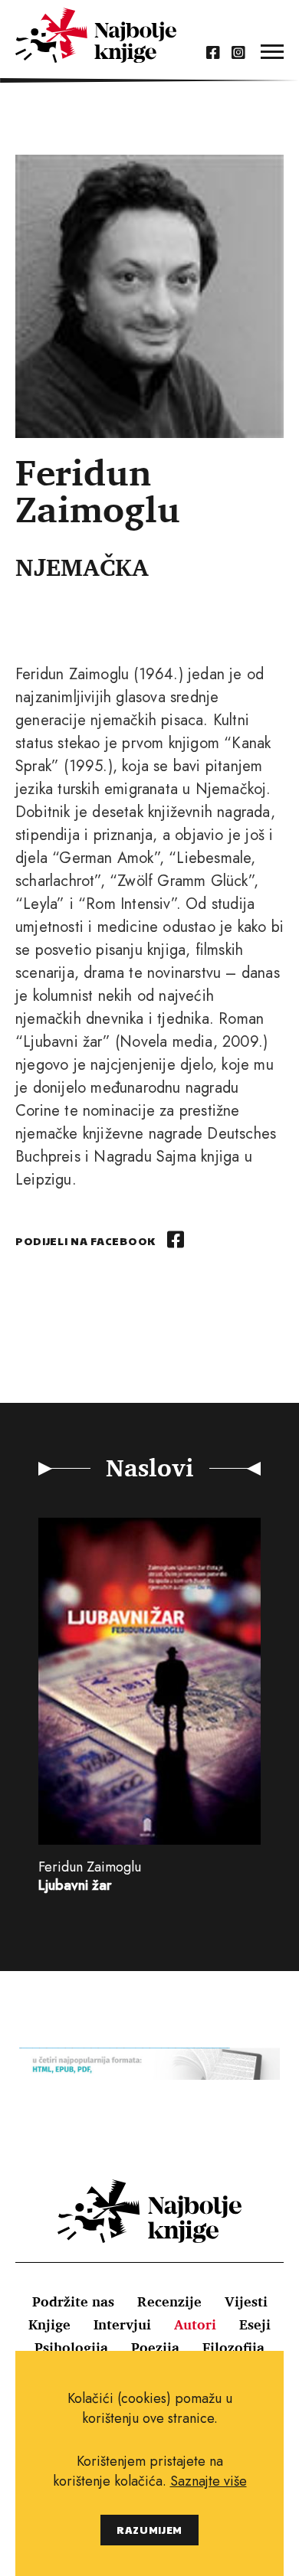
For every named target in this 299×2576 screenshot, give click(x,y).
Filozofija (233, 2347)
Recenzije (169, 2301)
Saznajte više (209, 2481)
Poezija (155, 2347)
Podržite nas (73, 2301)
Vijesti (246, 2301)
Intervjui (122, 2324)
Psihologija (71, 2347)
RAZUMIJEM (149, 2530)
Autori (195, 2324)
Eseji (255, 2324)
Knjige (49, 2324)
